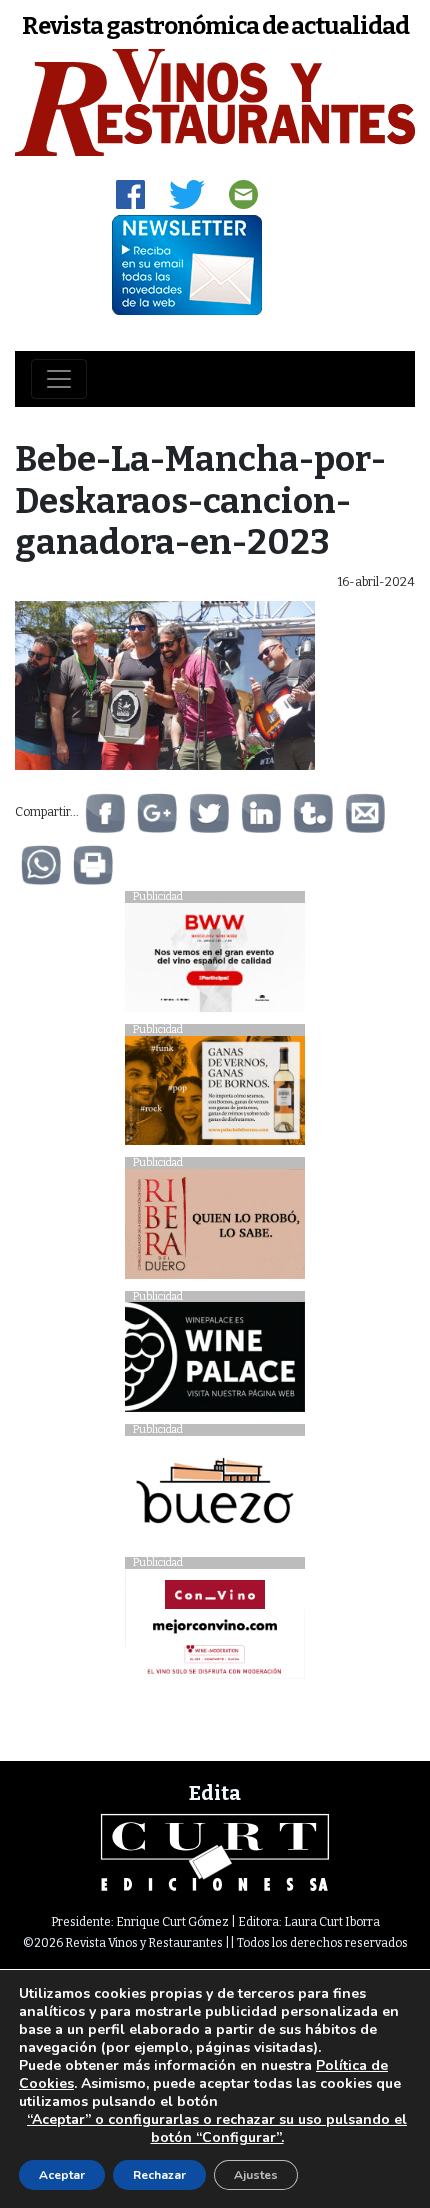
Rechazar (159, 2175)
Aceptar (62, 2175)
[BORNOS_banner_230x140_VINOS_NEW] (215, 1095)
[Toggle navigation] (59, 379)
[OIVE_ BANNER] (215, 1628)
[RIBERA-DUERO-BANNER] (215, 1229)
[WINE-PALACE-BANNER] (215, 1362)
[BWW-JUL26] (215, 962)
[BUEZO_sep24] (215, 1495)
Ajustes (256, 2175)
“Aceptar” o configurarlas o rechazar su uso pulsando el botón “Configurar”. (217, 2129)
